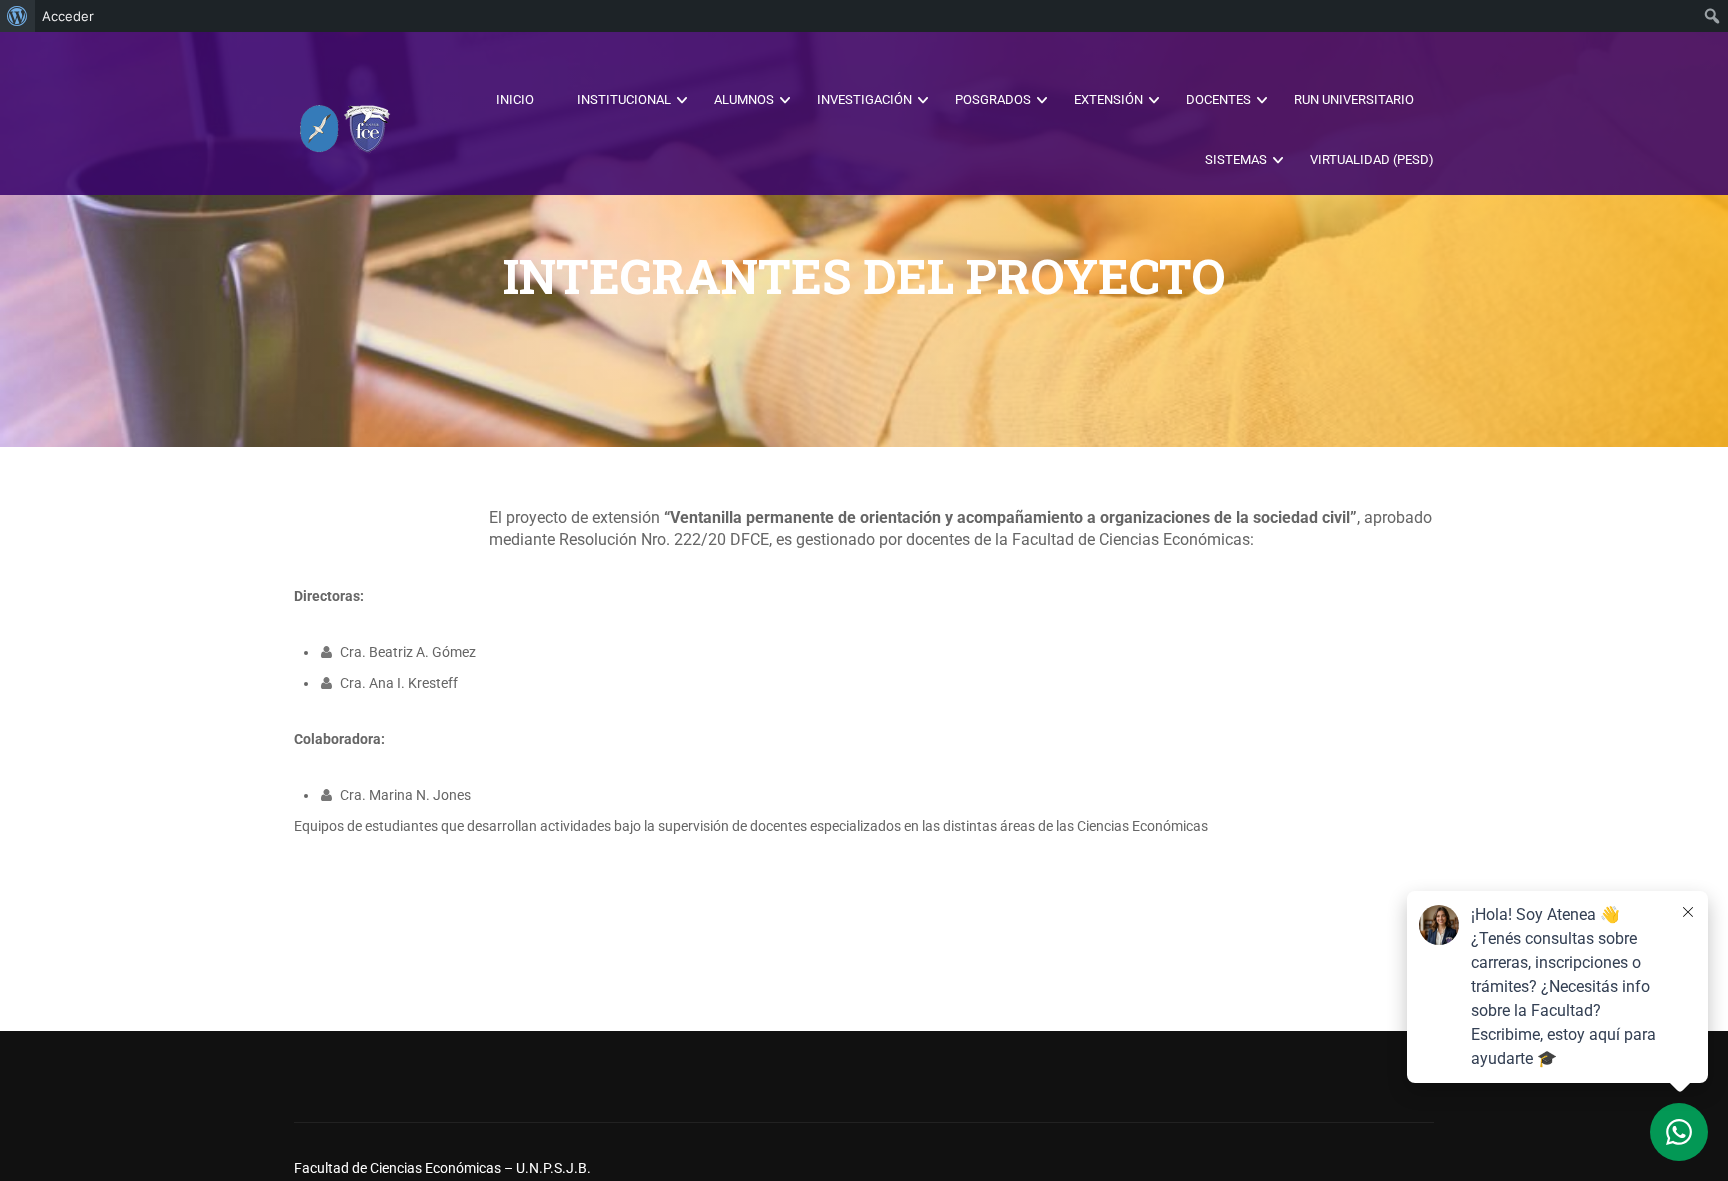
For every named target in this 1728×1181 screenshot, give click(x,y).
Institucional (624, 99)
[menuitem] (17, 16)
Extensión (1108, 99)
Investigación (864, 99)
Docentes (1218, 99)
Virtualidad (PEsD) (1372, 159)
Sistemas (1236, 159)
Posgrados (993, 99)
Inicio (515, 99)
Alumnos (744, 99)
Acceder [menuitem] (68, 16)
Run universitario (1354, 99)
